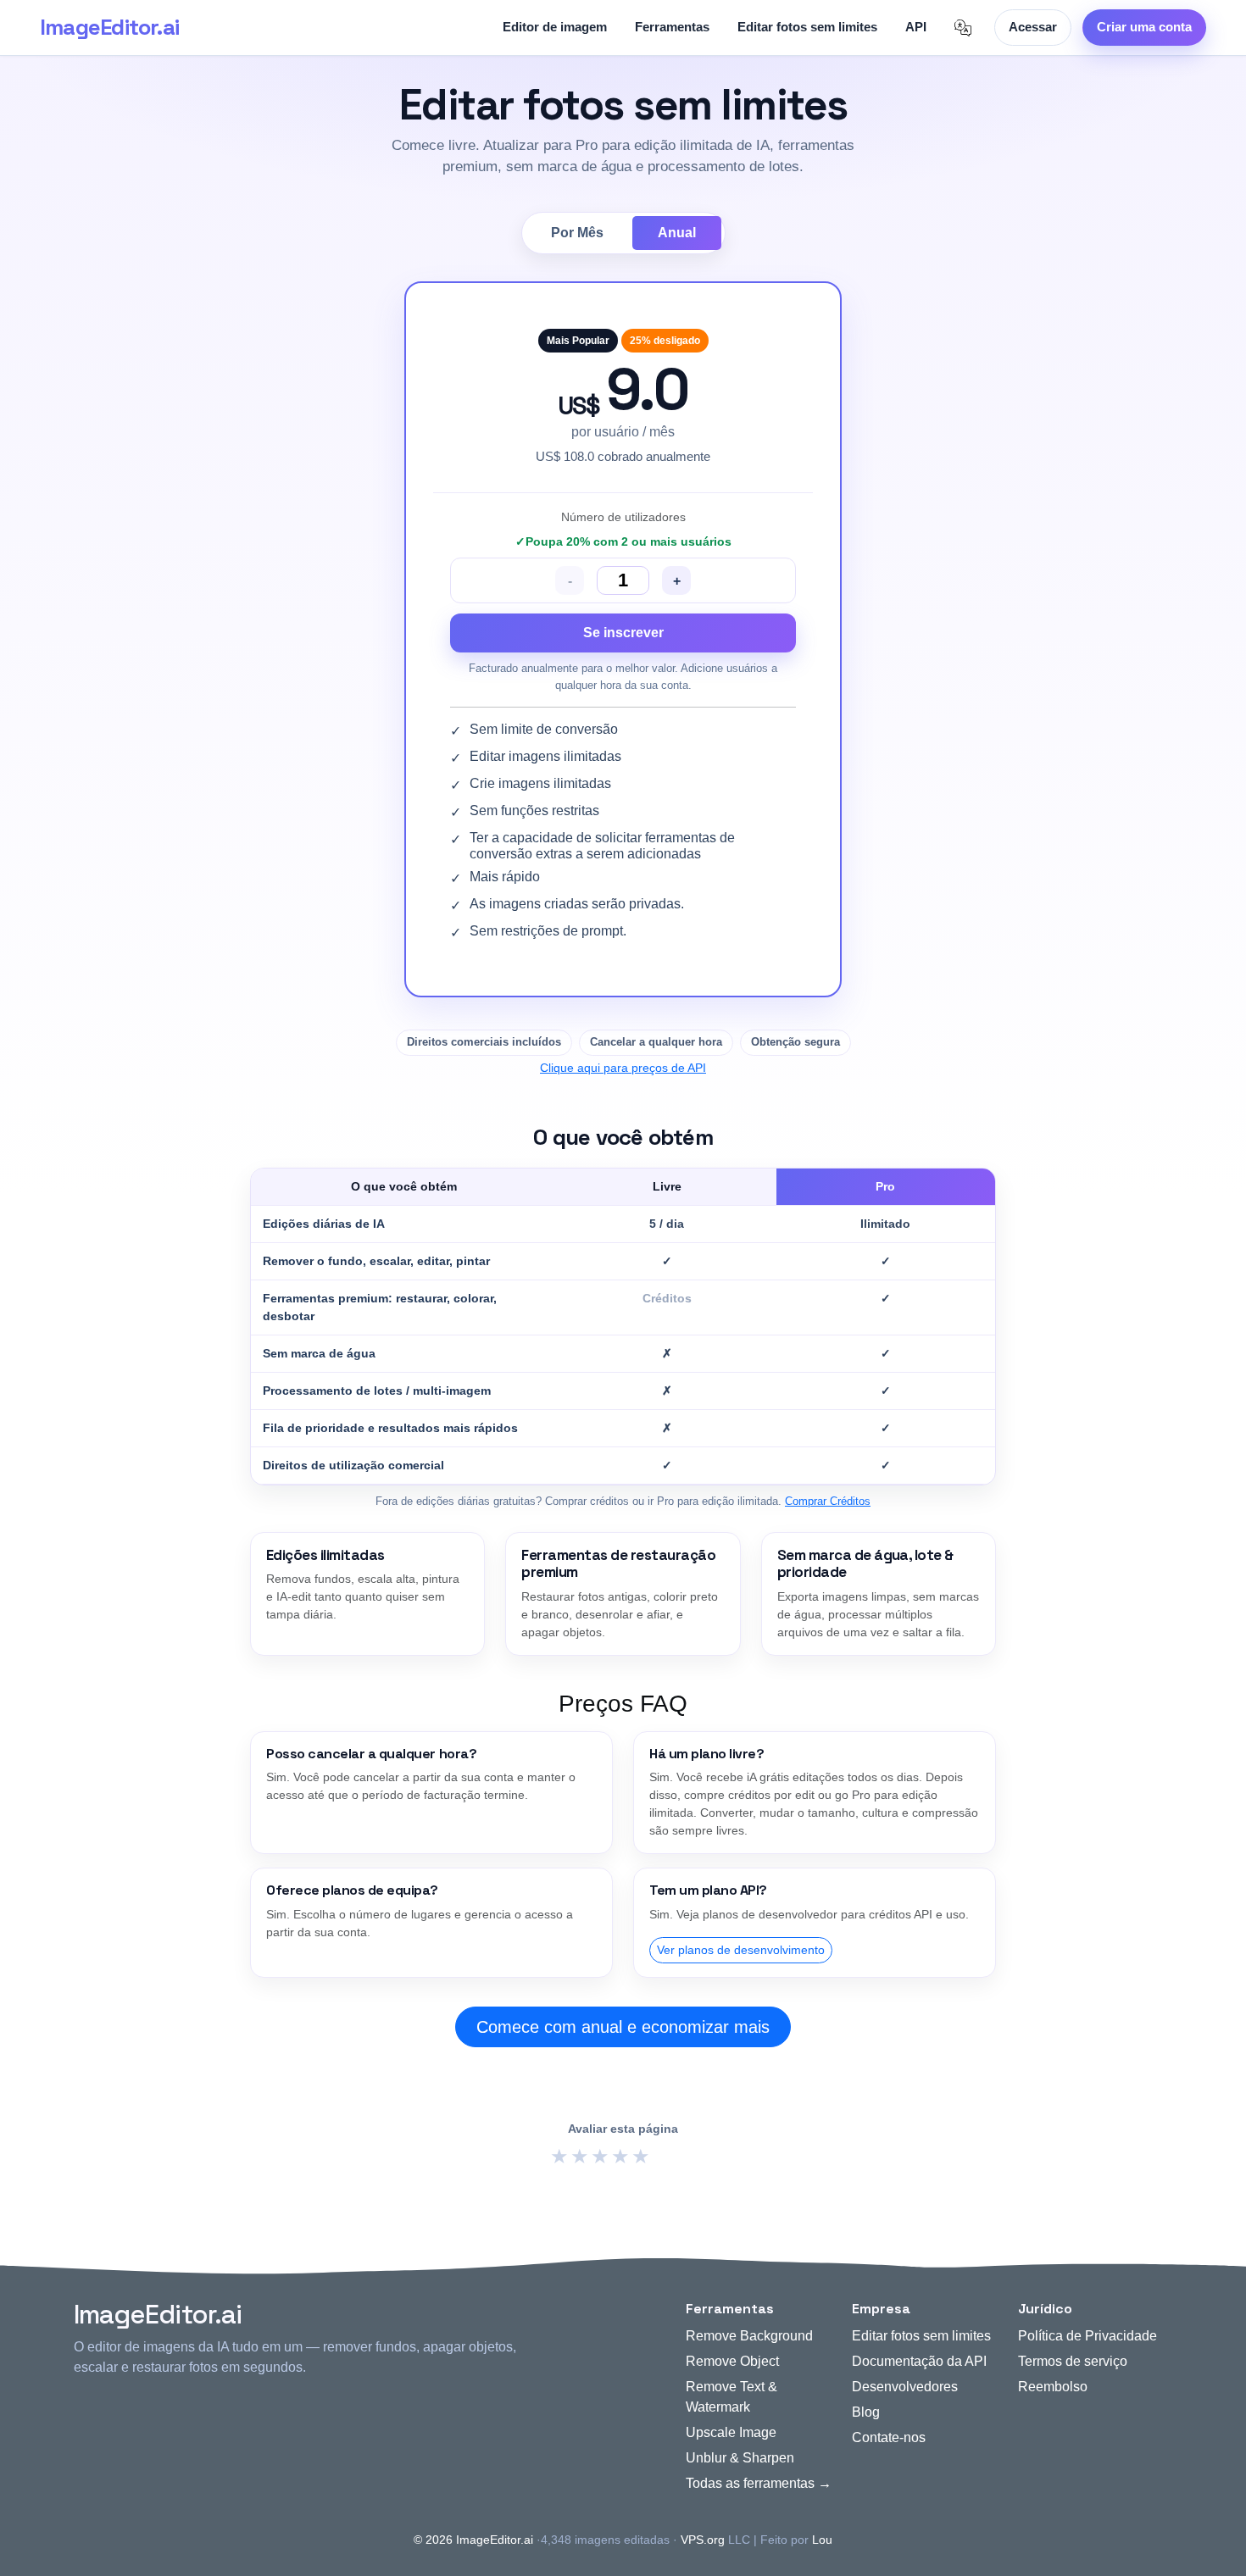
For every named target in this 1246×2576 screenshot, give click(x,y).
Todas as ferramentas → (759, 2483)
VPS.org (703, 2540)
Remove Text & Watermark (731, 2397)
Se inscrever (623, 633)
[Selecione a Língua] (963, 28)
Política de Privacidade (1087, 2336)
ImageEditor (109, 27)
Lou (822, 2540)
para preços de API (623, 1068)
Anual (677, 233)
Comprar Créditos (828, 1501)
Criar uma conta (1144, 27)
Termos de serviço (1073, 2361)
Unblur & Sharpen (740, 2458)
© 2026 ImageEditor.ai (473, 2540)
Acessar (1033, 27)
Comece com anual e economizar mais (623, 2027)
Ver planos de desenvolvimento (741, 1950)
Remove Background (749, 2336)
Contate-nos (889, 2437)
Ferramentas (672, 27)
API (916, 27)
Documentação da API (919, 2361)
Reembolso (1053, 2387)
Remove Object (732, 2361)
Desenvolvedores (905, 2387)
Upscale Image (731, 2432)
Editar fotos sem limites (807, 27)
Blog (866, 2412)
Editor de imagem (555, 27)
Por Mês (577, 233)
